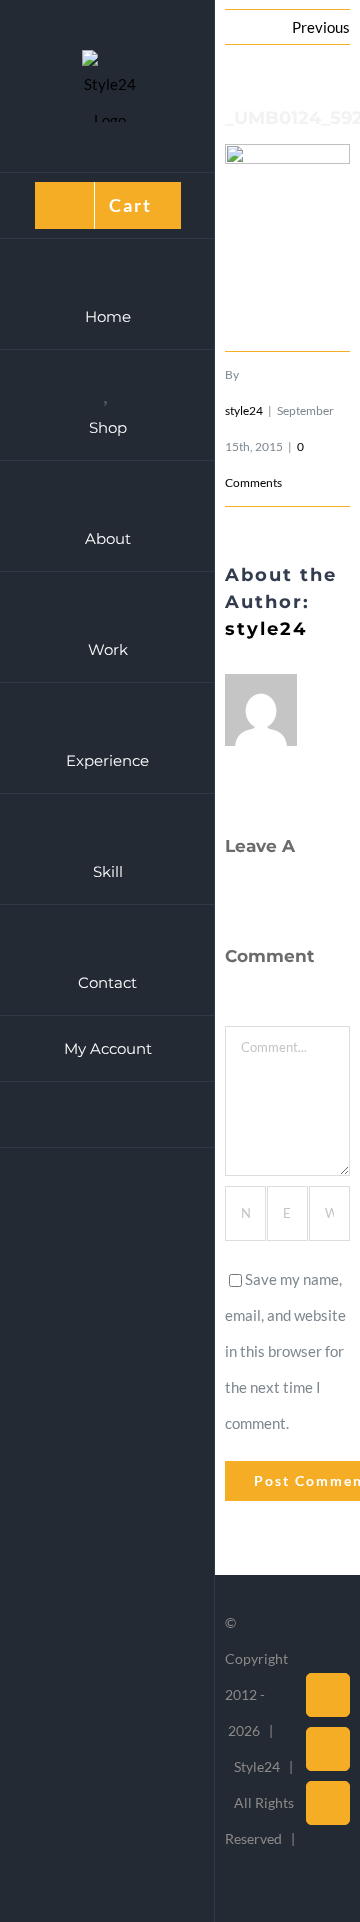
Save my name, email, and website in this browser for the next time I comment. (285, 1351)
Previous (321, 27)
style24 (244, 410)
